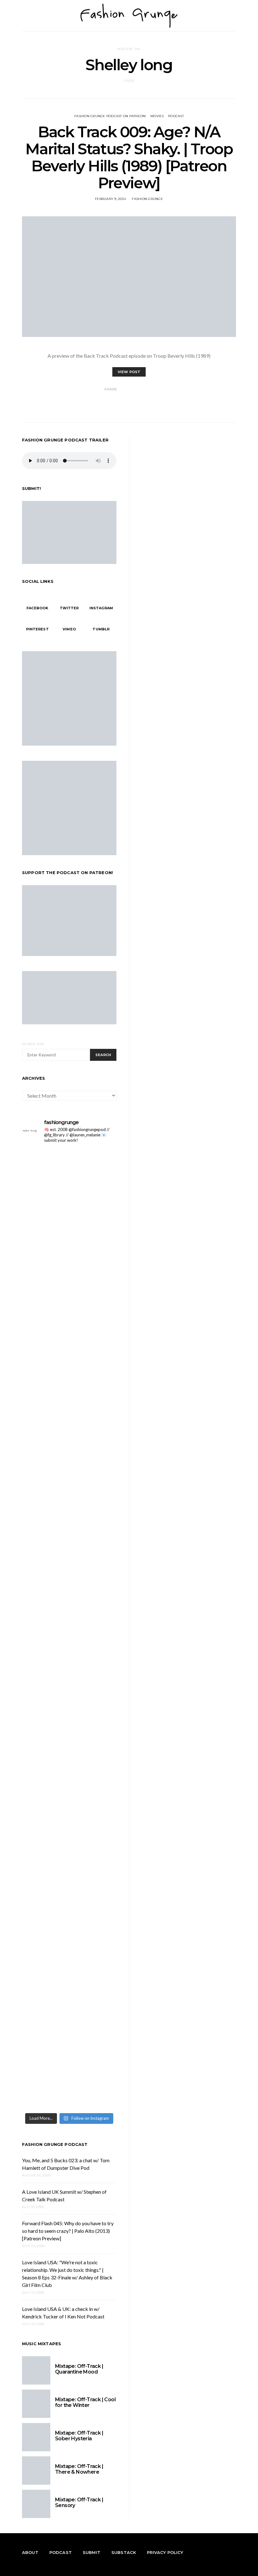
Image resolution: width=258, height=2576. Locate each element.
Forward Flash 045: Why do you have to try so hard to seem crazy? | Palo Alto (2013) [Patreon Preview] (68, 2231)
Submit (92, 2552)
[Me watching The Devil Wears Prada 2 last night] (94, 1448)
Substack (124, 2552)
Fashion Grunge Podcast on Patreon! (110, 116)
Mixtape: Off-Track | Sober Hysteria (79, 2436)
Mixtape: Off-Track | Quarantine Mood (79, 2369)
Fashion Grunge (147, 199)
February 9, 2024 (110, 199)
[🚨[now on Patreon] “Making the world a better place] (94, 1942)
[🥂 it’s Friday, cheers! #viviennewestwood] (45, 1195)
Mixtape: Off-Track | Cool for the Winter (85, 2402)
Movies (157, 116)
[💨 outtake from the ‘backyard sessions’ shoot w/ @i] (45, 1481)
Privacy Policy (165, 2552)
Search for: (33, 1044)
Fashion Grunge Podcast (55, 2144)
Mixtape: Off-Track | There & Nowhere (79, 2469)
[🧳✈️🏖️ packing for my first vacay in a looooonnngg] (45, 1166)
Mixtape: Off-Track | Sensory (79, 2502)
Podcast (176, 116)
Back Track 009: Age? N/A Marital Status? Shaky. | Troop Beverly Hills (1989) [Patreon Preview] (129, 157)
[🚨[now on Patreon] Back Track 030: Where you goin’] (94, 1617)
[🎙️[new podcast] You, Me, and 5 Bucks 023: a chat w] (94, 1309)
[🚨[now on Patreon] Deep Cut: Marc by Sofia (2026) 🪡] (45, 1930)
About (30, 2552)
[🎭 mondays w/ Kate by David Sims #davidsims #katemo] (94, 1166)
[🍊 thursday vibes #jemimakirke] (45, 1444)
